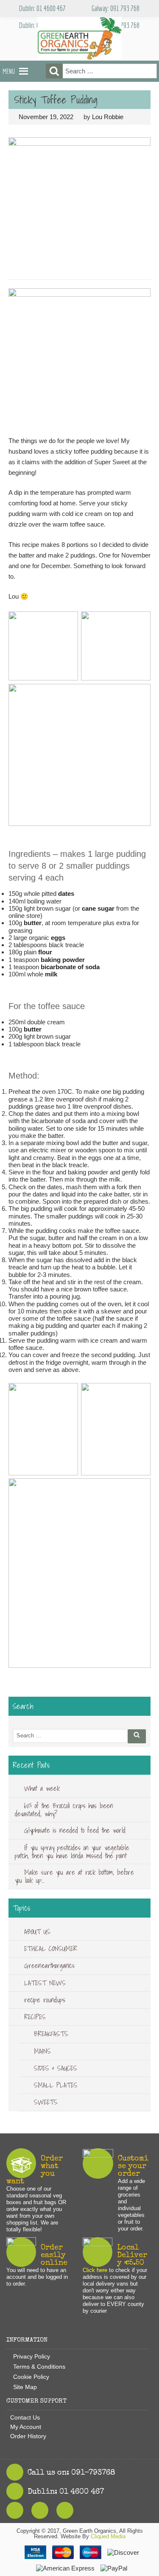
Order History (28, 2436)
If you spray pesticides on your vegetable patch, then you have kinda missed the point (72, 1852)
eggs (58, 938)
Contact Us (25, 2417)
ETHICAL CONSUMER (51, 1949)
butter (33, 923)
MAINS (42, 2051)
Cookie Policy (31, 2377)
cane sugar (98, 908)
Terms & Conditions (39, 2367)
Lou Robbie (108, 117)
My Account (26, 2427)
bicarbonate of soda (70, 967)
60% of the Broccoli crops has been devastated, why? (64, 1810)
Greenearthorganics (49, 1965)
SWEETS (46, 2102)
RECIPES (35, 2017)
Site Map (25, 2387)
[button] (9, 71)
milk (51, 974)
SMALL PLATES (56, 2085)
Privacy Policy (32, 2356)
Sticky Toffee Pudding (56, 100)
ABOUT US (37, 1932)
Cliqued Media (108, 2536)
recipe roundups (45, 2000)
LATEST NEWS (45, 1983)
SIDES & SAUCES (56, 2068)
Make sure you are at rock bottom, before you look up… (74, 1876)
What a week (42, 1788)
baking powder (63, 960)
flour (45, 952)
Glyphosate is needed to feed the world (75, 1830)
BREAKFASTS (51, 2034)
